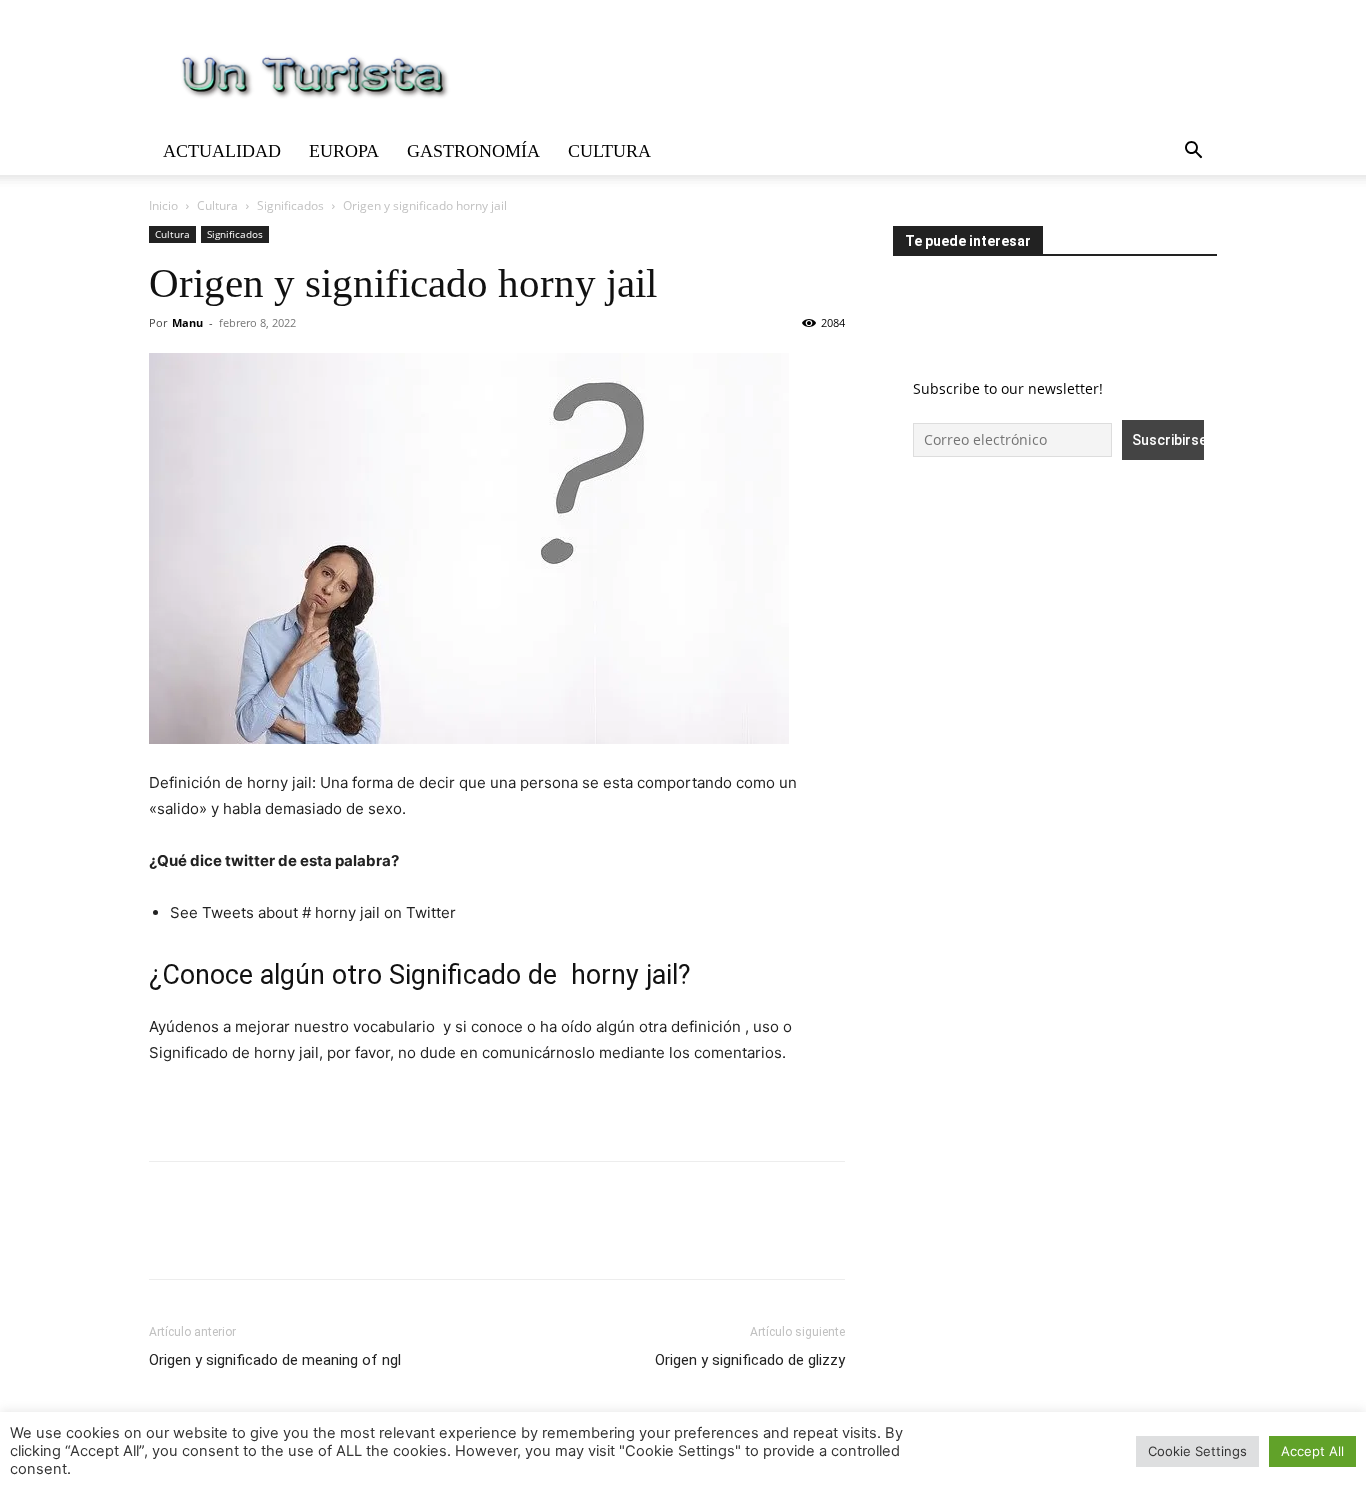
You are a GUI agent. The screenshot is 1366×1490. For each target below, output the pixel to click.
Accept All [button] (1312, 1451)
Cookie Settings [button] (1197, 1451)
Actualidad (222, 151)
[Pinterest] (261, 1238)
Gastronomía (473, 151)
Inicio (163, 205)
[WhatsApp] (307, 1238)
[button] (1193, 152)
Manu (187, 322)
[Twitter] (215, 1238)
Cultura (609, 151)
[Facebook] (169, 1238)
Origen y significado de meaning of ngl (275, 1360)
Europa (344, 151)
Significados (290, 205)
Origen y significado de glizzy (750, 1360)
